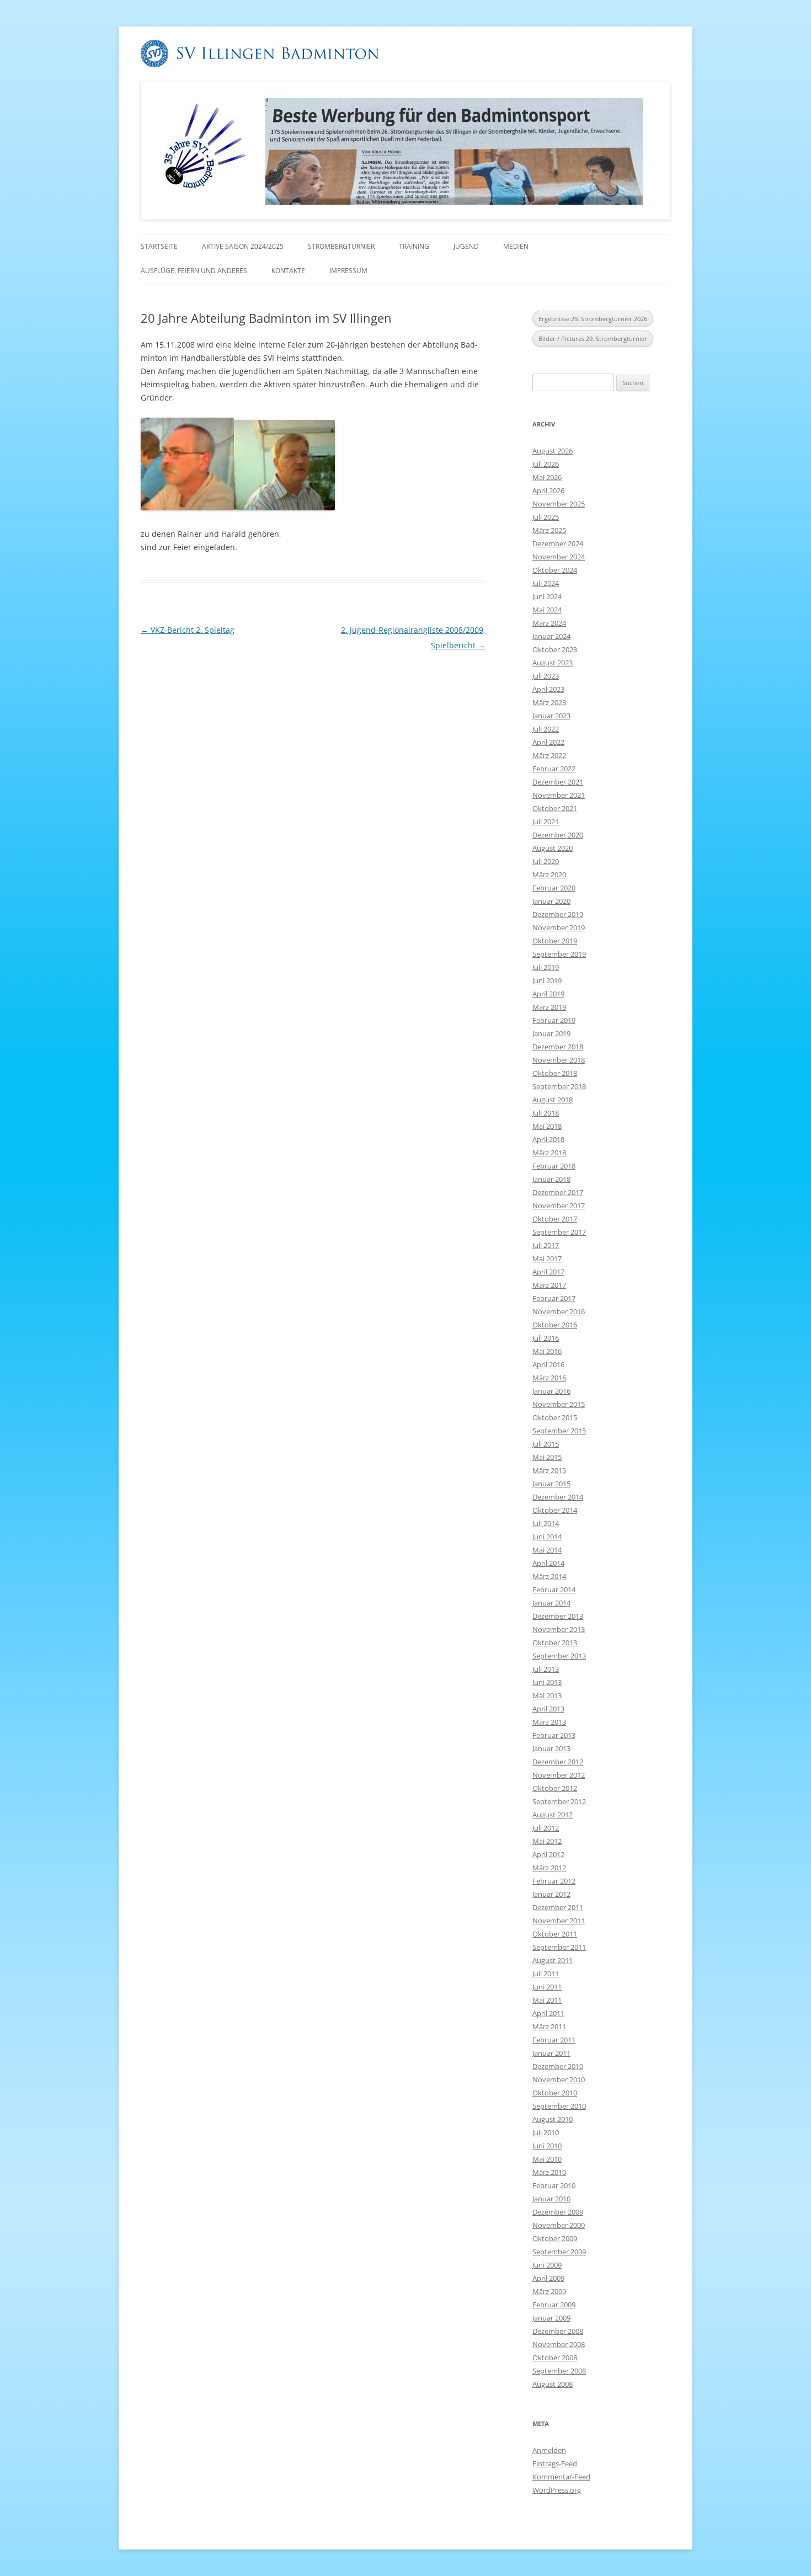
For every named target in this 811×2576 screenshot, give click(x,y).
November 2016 (559, 1311)
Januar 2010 (551, 2199)
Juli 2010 (546, 2132)
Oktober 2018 (555, 1073)
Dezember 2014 (558, 1497)
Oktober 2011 (555, 1934)
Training (414, 246)
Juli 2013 (546, 1669)
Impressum (348, 271)
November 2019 (559, 927)
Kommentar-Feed (561, 2477)
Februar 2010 (554, 2185)
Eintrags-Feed (555, 2463)
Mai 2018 (547, 1126)
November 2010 (559, 2079)
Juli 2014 (546, 1523)
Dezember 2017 (558, 1192)
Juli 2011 (546, 1974)
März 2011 (549, 2026)
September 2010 (559, 2106)
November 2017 (559, 1206)
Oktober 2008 (555, 2358)
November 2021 (559, 795)
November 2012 (559, 1775)
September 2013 (559, 1656)
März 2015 (549, 1470)
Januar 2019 (551, 1033)
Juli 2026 (546, 464)
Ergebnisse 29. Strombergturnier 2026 (593, 319)
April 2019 (548, 994)
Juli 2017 (546, 1245)
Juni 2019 (547, 980)
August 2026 (553, 451)
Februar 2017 (554, 1298)
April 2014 (548, 1563)
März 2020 (549, 874)
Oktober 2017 (555, 1219)
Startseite (159, 246)
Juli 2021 (546, 822)
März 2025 (549, 530)
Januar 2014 (551, 1603)
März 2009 (549, 2291)
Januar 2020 (551, 901)
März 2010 (549, 2172)
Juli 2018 (546, 1113)
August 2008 (553, 2384)
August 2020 (553, 848)
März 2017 (549, 1285)
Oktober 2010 (555, 2093)
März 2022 (549, 755)
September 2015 (559, 1431)
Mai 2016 (547, 1351)
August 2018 (553, 1100)
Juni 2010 (547, 2146)
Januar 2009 (551, 2318)
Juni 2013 (547, 1682)
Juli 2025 (546, 517)
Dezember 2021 (558, 782)
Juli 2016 (546, 1338)
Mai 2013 (547, 1695)
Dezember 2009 (558, 2212)
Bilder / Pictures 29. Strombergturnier (593, 338)
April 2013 (548, 1709)
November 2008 (559, 2344)
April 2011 (548, 2013)
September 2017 (559, 1232)
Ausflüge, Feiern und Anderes (194, 271)
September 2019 (559, 954)
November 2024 (559, 557)
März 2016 (549, 1378)
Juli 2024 (546, 583)
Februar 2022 (554, 769)
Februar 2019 (554, 1020)
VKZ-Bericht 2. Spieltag (188, 630)
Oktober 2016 (555, 1325)
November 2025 (559, 504)
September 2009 (559, 2252)
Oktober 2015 (555, 1417)
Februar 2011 (554, 2040)
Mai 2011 (547, 2000)
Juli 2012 (546, 1828)
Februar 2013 (554, 1735)
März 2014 (549, 1576)
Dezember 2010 (558, 2066)
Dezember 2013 (558, 1616)
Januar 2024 (551, 636)
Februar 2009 (554, 2305)
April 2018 (548, 1139)
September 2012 (559, 1801)
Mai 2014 (547, 1550)
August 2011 (553, 1960)
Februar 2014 (554, 1590)
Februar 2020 (554, 888)
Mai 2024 (547, 610)
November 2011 (559, 1921)
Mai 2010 (547, 2159)
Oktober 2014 (555, 1510)
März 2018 (549, 1153)
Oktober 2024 (555, 570)
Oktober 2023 (555, 649)
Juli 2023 (546, 676)
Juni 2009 (547, 2265)
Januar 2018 (551, 1179)
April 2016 (548, 1364)
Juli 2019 (546, 967)
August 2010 (553, 2119)
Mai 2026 (547, 477)
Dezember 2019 (558, 914)
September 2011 (559, 1947)
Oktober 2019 (555, 941)
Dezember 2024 (558, 543)
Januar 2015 (551, 1484)
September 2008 (559, 2371)
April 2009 (548, 2278)
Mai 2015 (547, 1457)
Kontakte (288, 271)
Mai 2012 (547, 1841)
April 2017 (548, 1272)
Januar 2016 (551, 1391)
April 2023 (548, 689)
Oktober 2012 (555, 1788)
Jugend (466, 246)
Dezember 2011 (558, 1907)
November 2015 (559, 1404)
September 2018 (559, 1086)
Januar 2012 (551, 1894)
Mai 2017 (547, 1258)
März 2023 (549, 702)
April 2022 (548, 742)
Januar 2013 (551, 1748)
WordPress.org (557, 2490)
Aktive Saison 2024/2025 (243, 246)
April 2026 (548, 490)
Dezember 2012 (558, 1762)
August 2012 (553, 1815)
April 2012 (548, 1854)
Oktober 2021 (555, 808)
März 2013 (549, 1722)
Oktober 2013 (555, 1642)
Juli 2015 (546, 1444)
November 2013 (559, 1629)
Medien (516, 246)
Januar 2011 (551, 2053)
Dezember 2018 (558, 1047)
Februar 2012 (554, 1881)
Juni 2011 (547, 1987)
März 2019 (549, 1007)
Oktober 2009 (555, 2238)
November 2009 (559, 2225)
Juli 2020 (546, 861)
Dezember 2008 (558, 2331)
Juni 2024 (547, 596)
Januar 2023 (551, 716)
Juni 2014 (547, 1537)
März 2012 (549, 1868)
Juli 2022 (546, 729)
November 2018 (559, 1060)
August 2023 (553, 663)
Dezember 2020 (558, 835)
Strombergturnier (341, 246)
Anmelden (549, 2450)
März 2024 (549, 623)
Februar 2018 (554, 1166)
